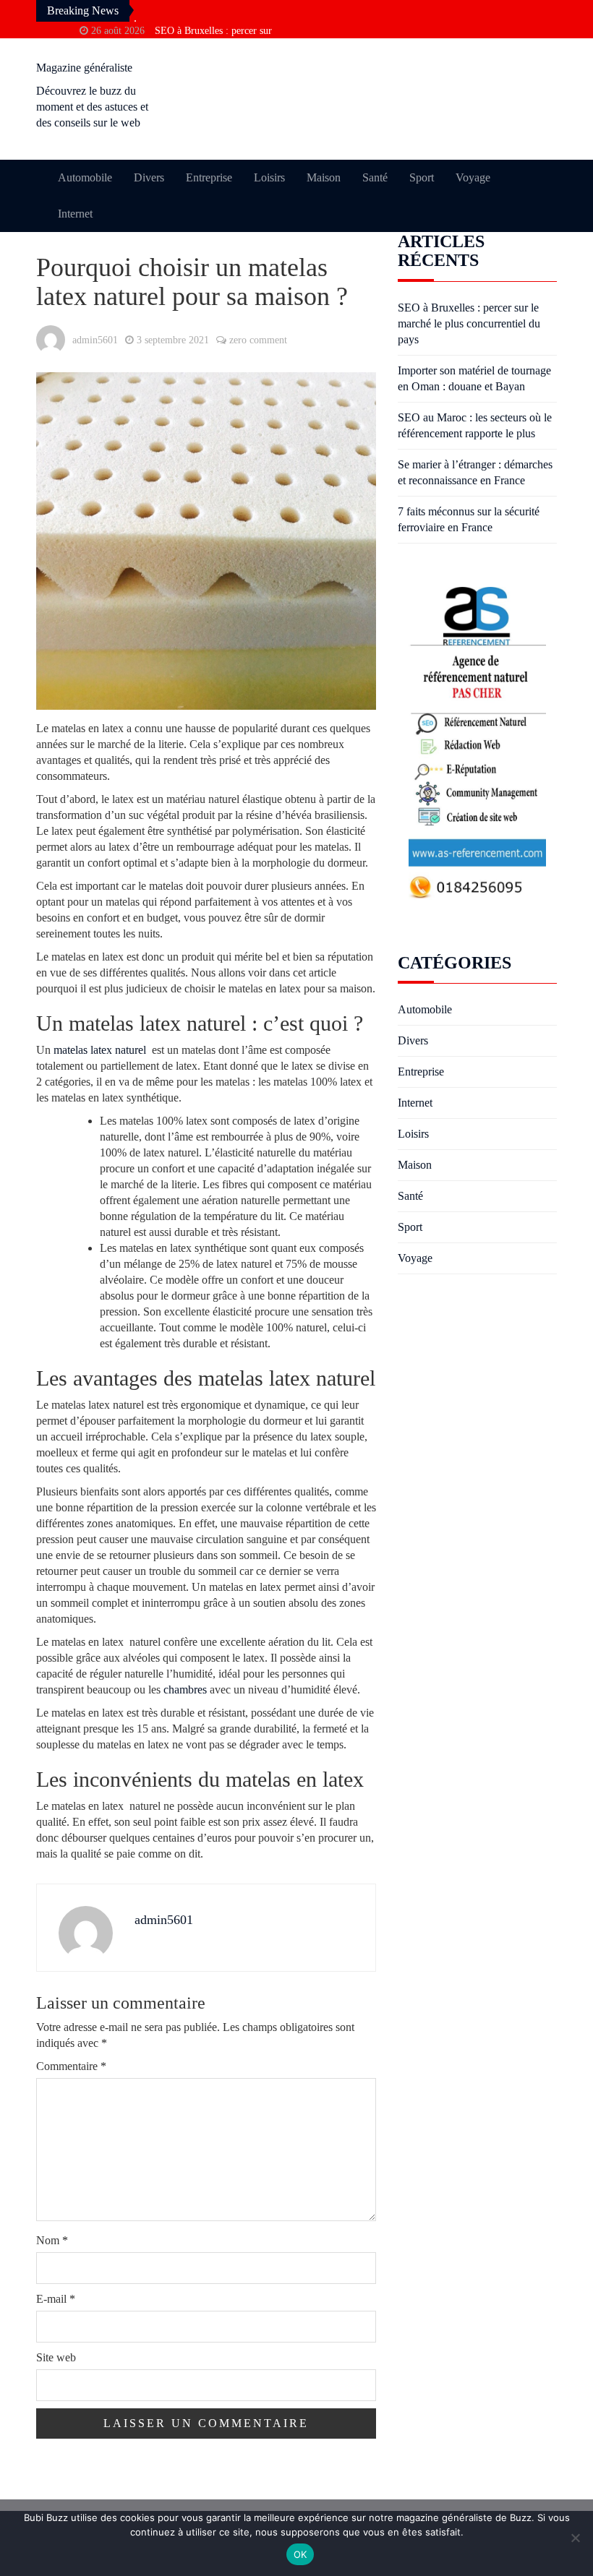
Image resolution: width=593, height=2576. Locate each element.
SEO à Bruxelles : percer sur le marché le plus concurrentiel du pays (469, 323)
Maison (324, 177)
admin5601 (95, 340)
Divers (149, 177)
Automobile (85, 177)
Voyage (473, 177)
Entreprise (209, 177)
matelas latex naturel (100, 1050)
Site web (56, 2357)
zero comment (258, 340)
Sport (422, 177)
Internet (75, 214)
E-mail (56, 2299)
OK (300, 2554)
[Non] (575, 2538)
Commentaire (71, 2066)
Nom (52, 2240)
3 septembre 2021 (173, 340)
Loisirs (269, 177)
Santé (375, 177)
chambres (185, 1690)
